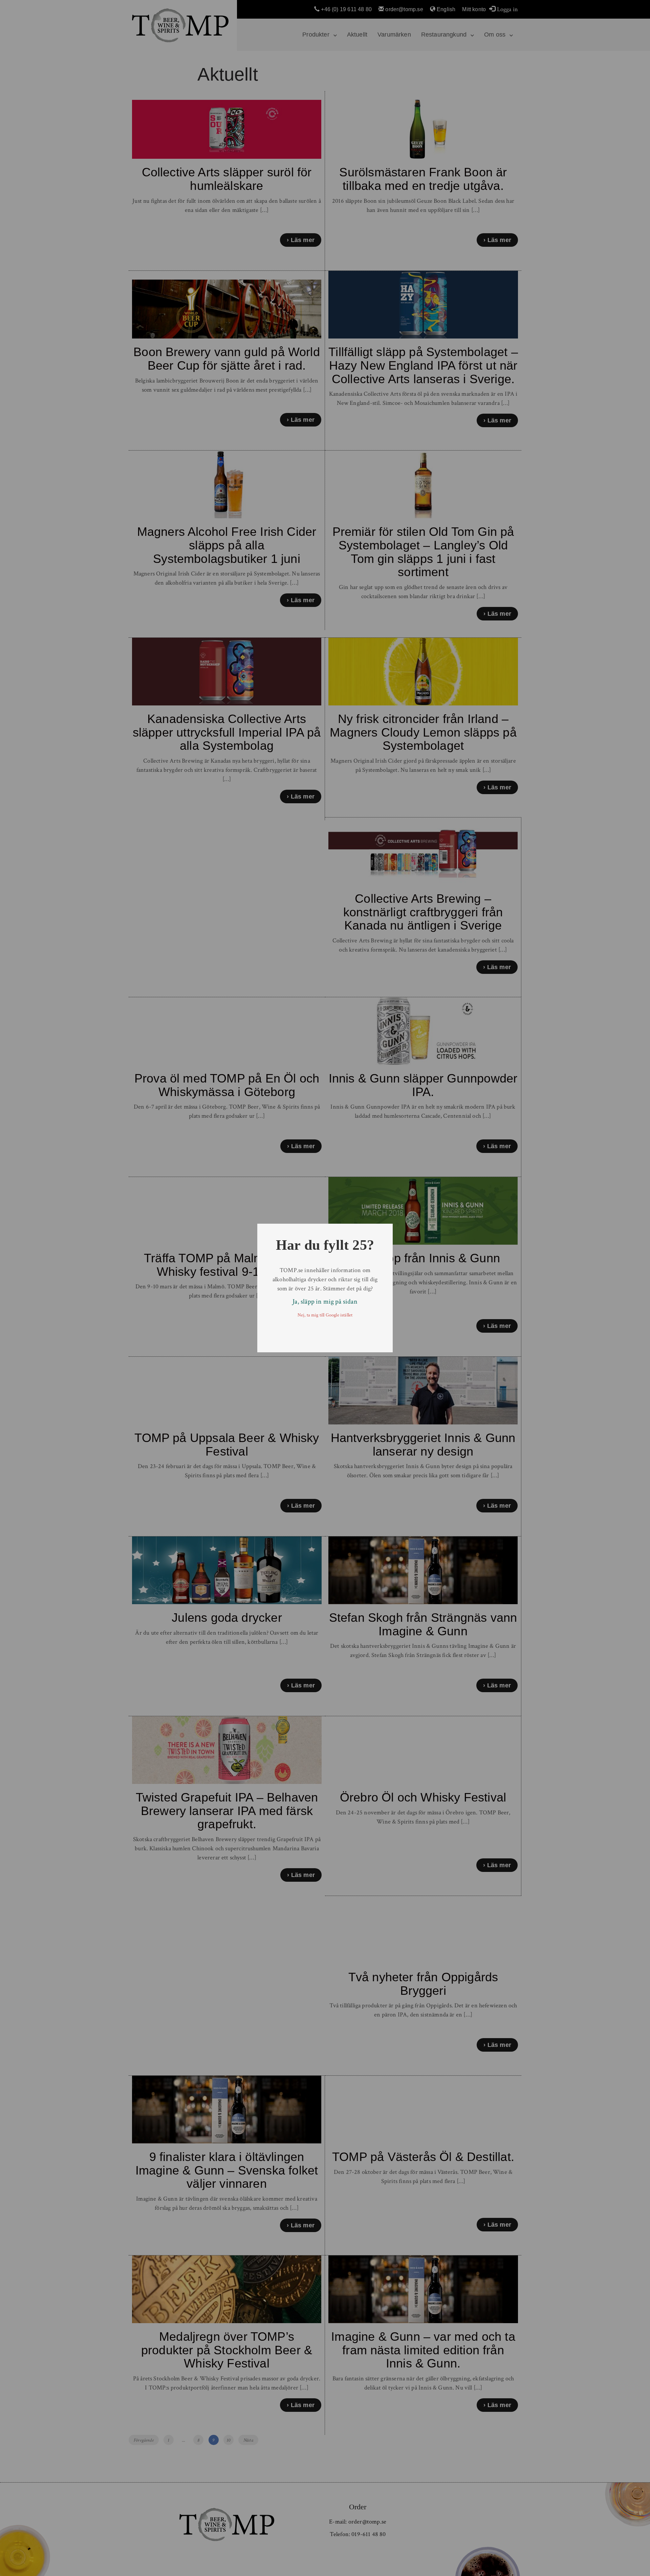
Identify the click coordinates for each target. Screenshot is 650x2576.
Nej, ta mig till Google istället (325, 1315)
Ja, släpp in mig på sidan (325, 1302)
